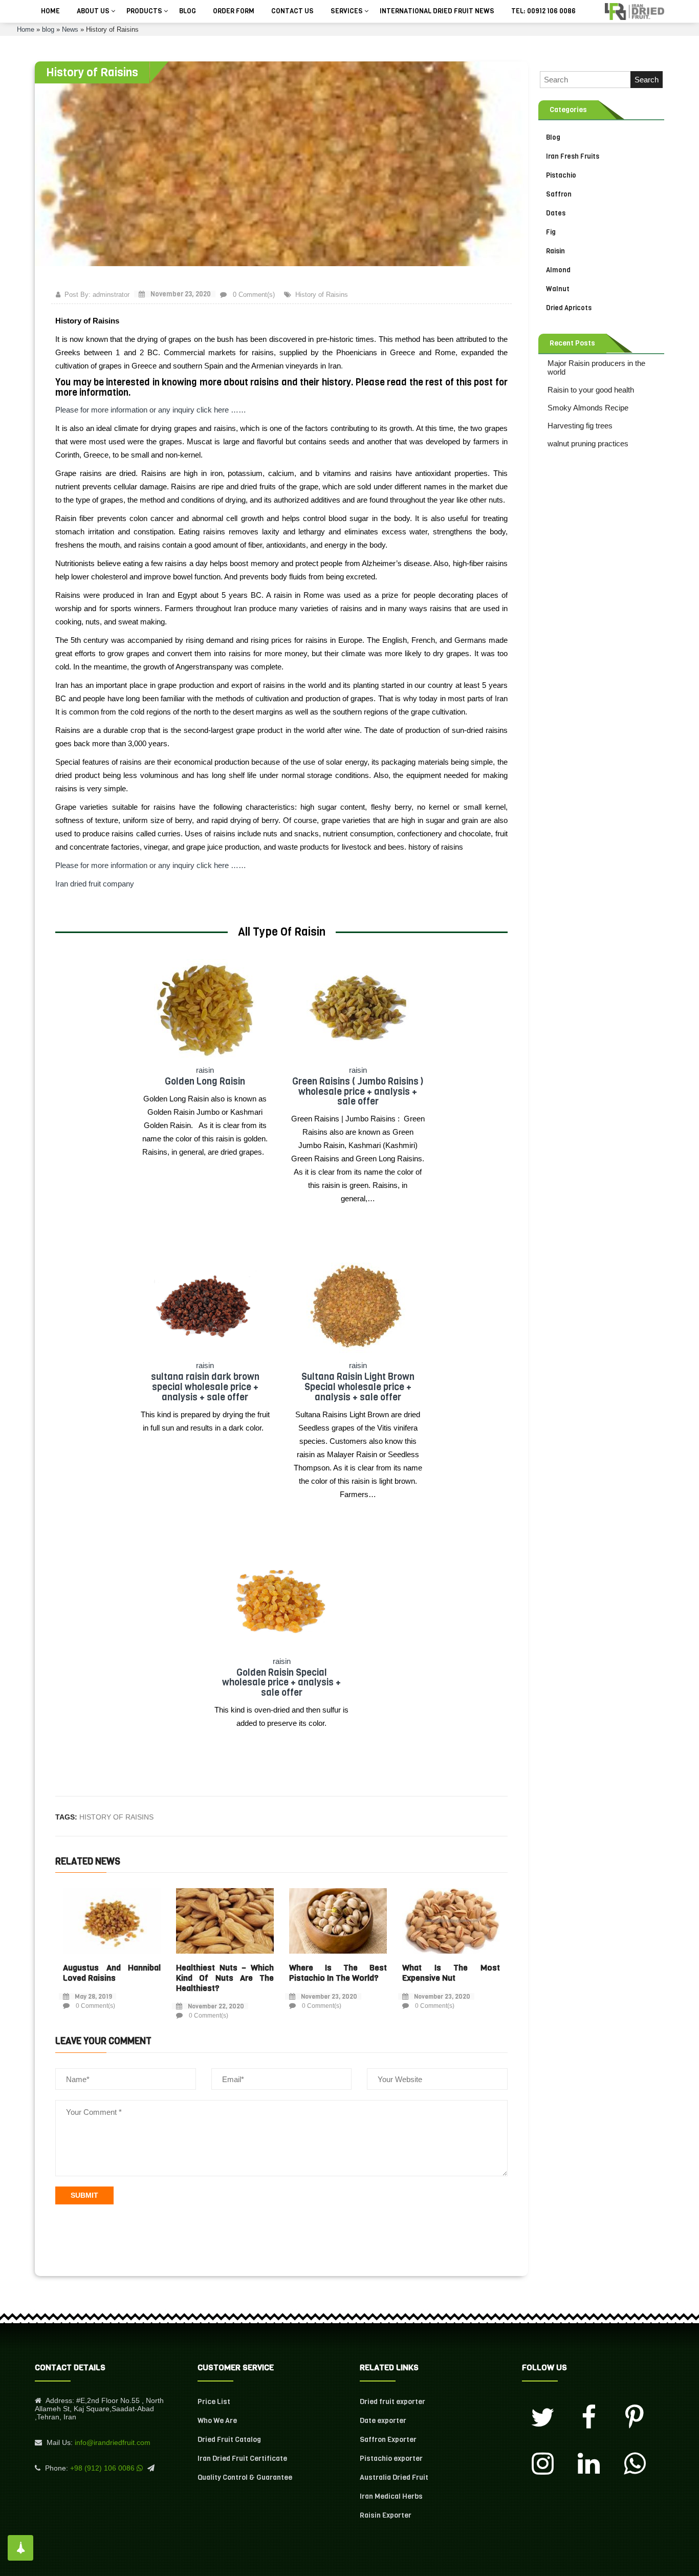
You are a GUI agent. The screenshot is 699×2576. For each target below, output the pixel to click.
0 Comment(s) (253, 295)
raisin (205, 1070)
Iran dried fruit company (96, 884)
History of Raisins (322, 295)
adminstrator (111, 295)
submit (84, 2195)
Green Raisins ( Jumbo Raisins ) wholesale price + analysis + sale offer (358, 1092)
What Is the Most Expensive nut (451, 1973)
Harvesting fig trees (580, 426)
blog (48, 29)
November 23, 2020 (180, 294)
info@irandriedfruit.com (113, 2442)
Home (26, 29)
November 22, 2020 (216, 2006)
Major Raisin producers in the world (596, 367)
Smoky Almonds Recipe (588, 408)
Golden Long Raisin (205, 1081)
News (70, 29)
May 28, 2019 (93, 1997)
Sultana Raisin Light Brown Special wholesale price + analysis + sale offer (358, 1387)
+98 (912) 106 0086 (102, 2468)
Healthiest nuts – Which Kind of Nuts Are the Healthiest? (225, 1978)
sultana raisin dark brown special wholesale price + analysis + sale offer (205, 1387)
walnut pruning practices (588, 443)
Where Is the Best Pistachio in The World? (338, 1973)
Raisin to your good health (591, 390)
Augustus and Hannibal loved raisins (112, 1973)
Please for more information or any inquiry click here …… (151, 410)
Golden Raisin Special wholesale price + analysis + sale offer (281, 1683)
